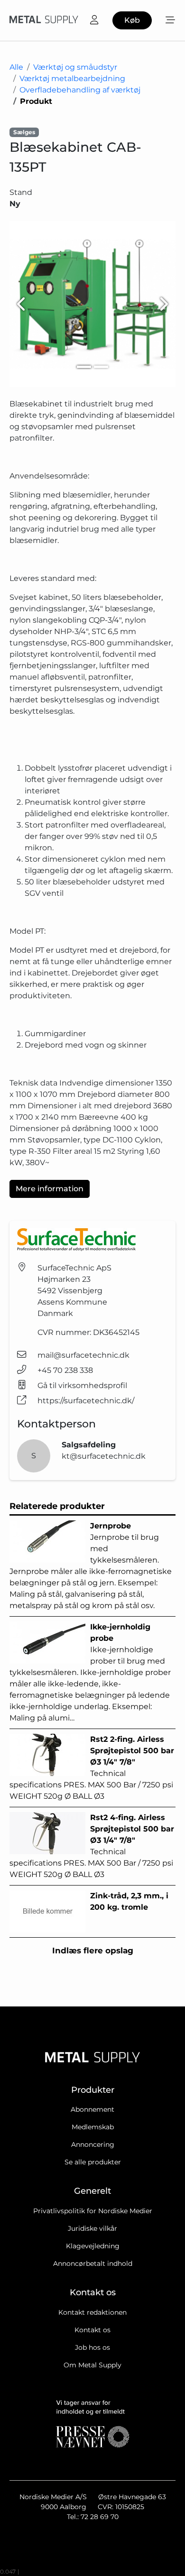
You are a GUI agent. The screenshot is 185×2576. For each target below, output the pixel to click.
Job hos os (92, 2347)
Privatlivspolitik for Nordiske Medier (93, 2211)
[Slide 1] (84, 367)
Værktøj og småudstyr (75, 67)
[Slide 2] (101, 367)
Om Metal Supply (92, 2365)
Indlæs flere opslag (93, 1950)
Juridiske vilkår (92, 2228)
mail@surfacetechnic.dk (83, 1355)
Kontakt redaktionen (92, 2312)
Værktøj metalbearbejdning (72, 78)
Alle (16, 67)
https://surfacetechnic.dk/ (86, 1401)
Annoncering (93, 2144)
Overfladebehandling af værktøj (80, 90)
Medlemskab (93, 2127)
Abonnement (92, 2109)
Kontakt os (92, 2330)
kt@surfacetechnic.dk (104, 1456)
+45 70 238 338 (65, 1370)
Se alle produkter (93, 2162)
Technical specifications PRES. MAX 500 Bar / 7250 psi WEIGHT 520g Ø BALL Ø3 (92, 1768)
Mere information (50, 1189)
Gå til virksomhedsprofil (82, 1385)
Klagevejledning (93, 2246)
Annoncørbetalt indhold (93, 2263)
